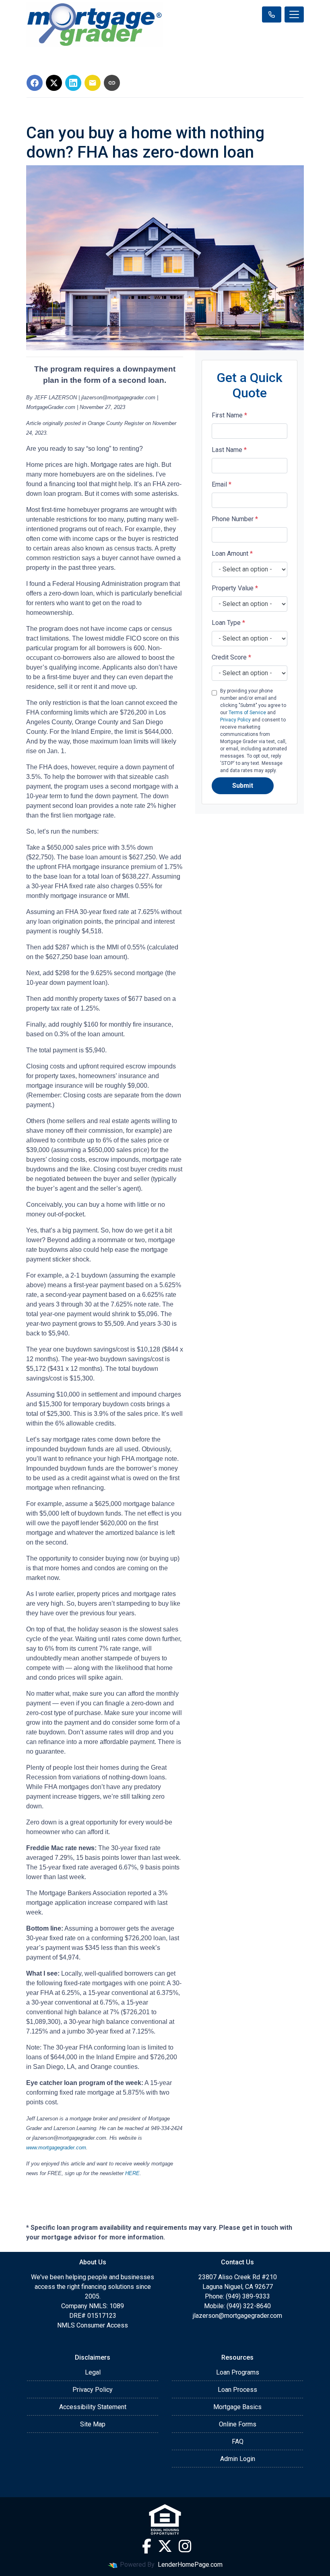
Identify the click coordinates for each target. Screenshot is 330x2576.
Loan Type (228, 623)
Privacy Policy (235, 720)
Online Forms (238, 2424)
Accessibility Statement (93, 2407)
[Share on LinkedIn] (73, 83)
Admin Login (238, 2459)
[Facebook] (147, 2546)
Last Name (229, 450)
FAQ (238, 2441)
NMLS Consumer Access (93, 2325)
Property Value (235, 588)
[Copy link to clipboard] (112, 83)
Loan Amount (232, 554)
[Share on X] (54, 83)
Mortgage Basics (237, 2407)
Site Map (93, 2424)
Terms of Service (247, 713)
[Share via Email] (93, 83)
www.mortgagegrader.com (56, 2148)
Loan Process (237, 2390)
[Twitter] (165, 2546)
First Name (229, 415)
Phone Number (235, 519)
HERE (132, 2173)
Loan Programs (238, 2372)
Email (222, 484)
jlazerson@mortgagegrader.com (237, 2316)
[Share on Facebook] (35, 83)
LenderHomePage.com (190, 2565)
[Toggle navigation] (294, 14)
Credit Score (231, 657)
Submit (243, 786)
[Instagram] (185, 2546)
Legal (93, 2372)
